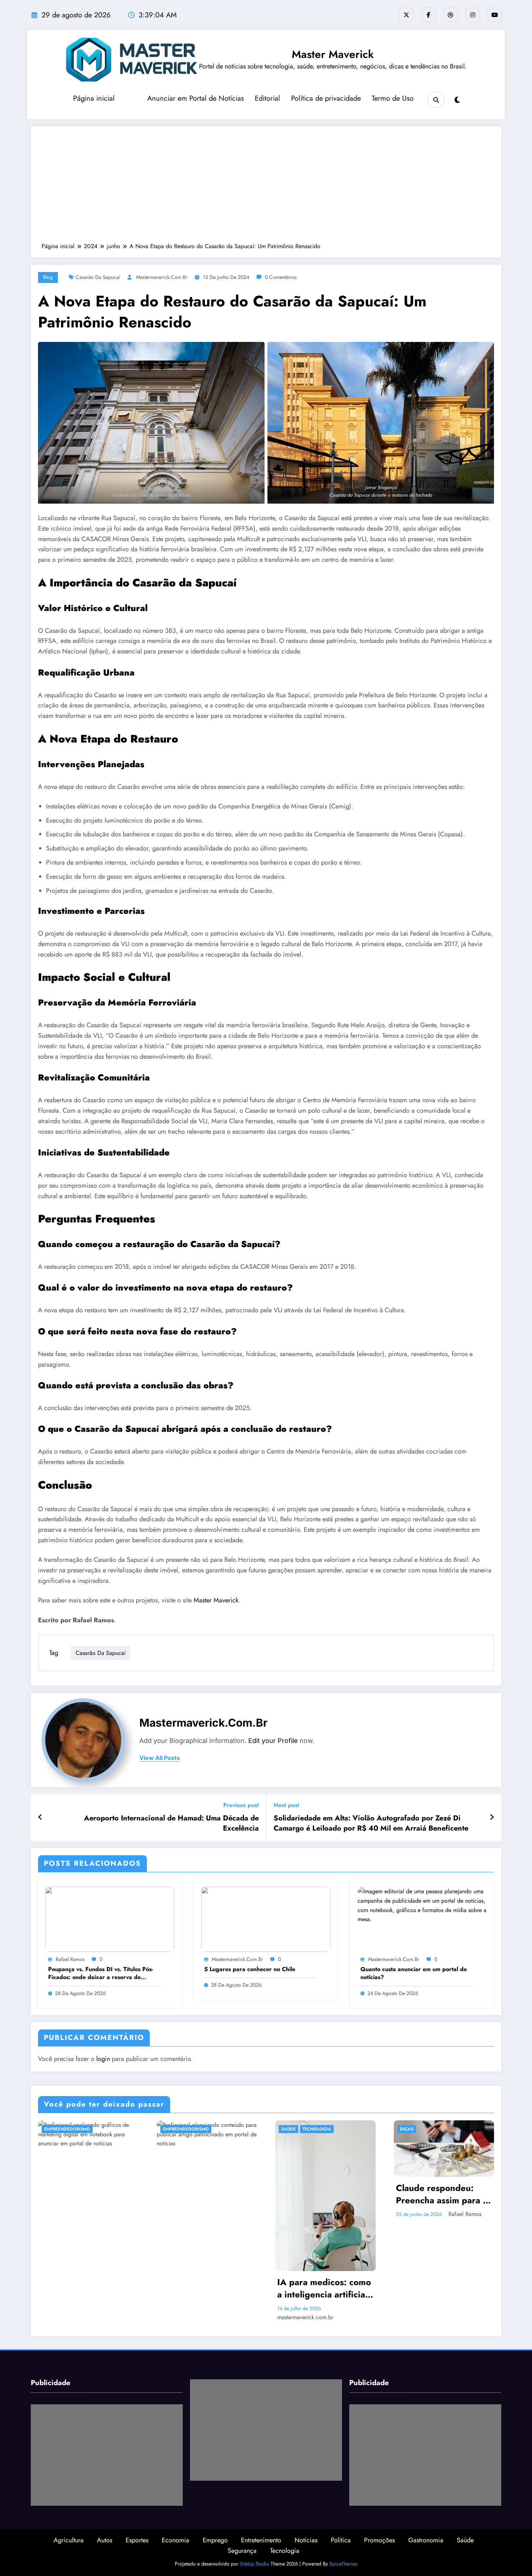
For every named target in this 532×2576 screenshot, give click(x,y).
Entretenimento (261, 2540)
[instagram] (473, 15)
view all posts (160, 1758)
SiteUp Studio (255, 2564)
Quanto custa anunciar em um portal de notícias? (414, 1973)
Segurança (242, 2551)
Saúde (288, 2129)
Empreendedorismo (67, 2129)
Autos (105, 2540)
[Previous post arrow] (40, 1818)
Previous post (241, 1805)
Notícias (306, 2540)
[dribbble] (451, 15)
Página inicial (94, 98)
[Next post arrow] (492, 1818)
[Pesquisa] (436, 100)
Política (341, 2540)
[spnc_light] (457, 100)
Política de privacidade (326, 98)
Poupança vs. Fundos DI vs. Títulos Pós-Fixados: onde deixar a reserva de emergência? (101, 1973)
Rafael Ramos (70, 1959)
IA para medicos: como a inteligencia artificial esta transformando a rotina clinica (324, 2288)
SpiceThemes (343, 2564)
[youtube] (495, 15)
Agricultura (69, 2540)
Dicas (407, 2129)
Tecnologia (317, 2129)
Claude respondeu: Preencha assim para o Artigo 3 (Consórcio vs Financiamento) (442, 2194)
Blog (48, 277)
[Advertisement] (266, 188)
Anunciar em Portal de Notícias (196, 98)
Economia (176, 2540)
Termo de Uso (393, 98)
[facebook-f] (428, 15)
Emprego (215, 2540)
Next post (286, 1805)
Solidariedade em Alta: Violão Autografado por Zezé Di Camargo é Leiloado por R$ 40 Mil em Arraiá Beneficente (371, 1823)
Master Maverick (333, 54)
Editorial (267, 98)
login (103, 2059)
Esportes (137, 2540)
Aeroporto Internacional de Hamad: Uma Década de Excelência (171, 1823)
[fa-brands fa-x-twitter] (406, 15)
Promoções (379, 2540)
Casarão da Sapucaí (98, 277)
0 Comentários (281, 277)
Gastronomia (426, 2540)
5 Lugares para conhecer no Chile (250, 1969)
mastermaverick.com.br (162, 277)
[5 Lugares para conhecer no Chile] (266, 1919)
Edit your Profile (273, 1741)
